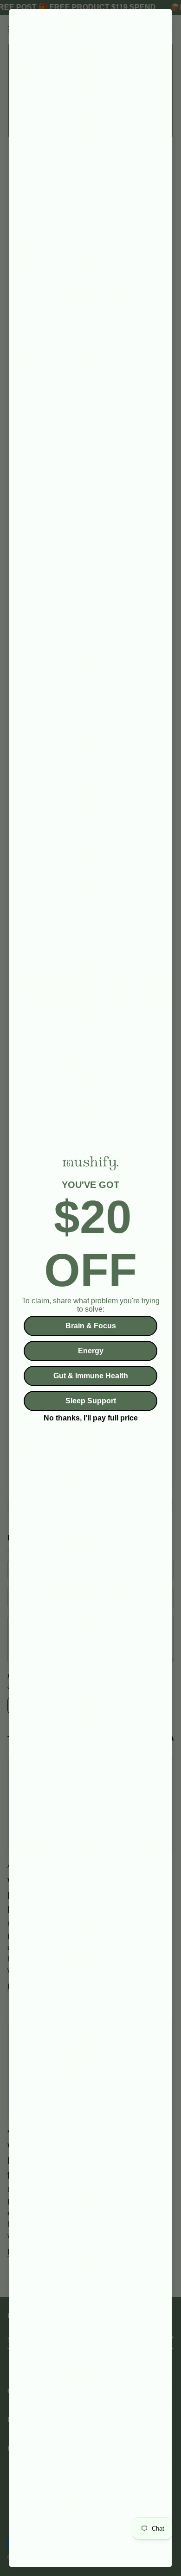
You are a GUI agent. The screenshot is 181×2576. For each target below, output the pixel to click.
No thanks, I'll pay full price (91, 1417)
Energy (91, 1351)
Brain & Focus (91, 1326)
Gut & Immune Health (91, 1376)
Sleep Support (91, 1401)
